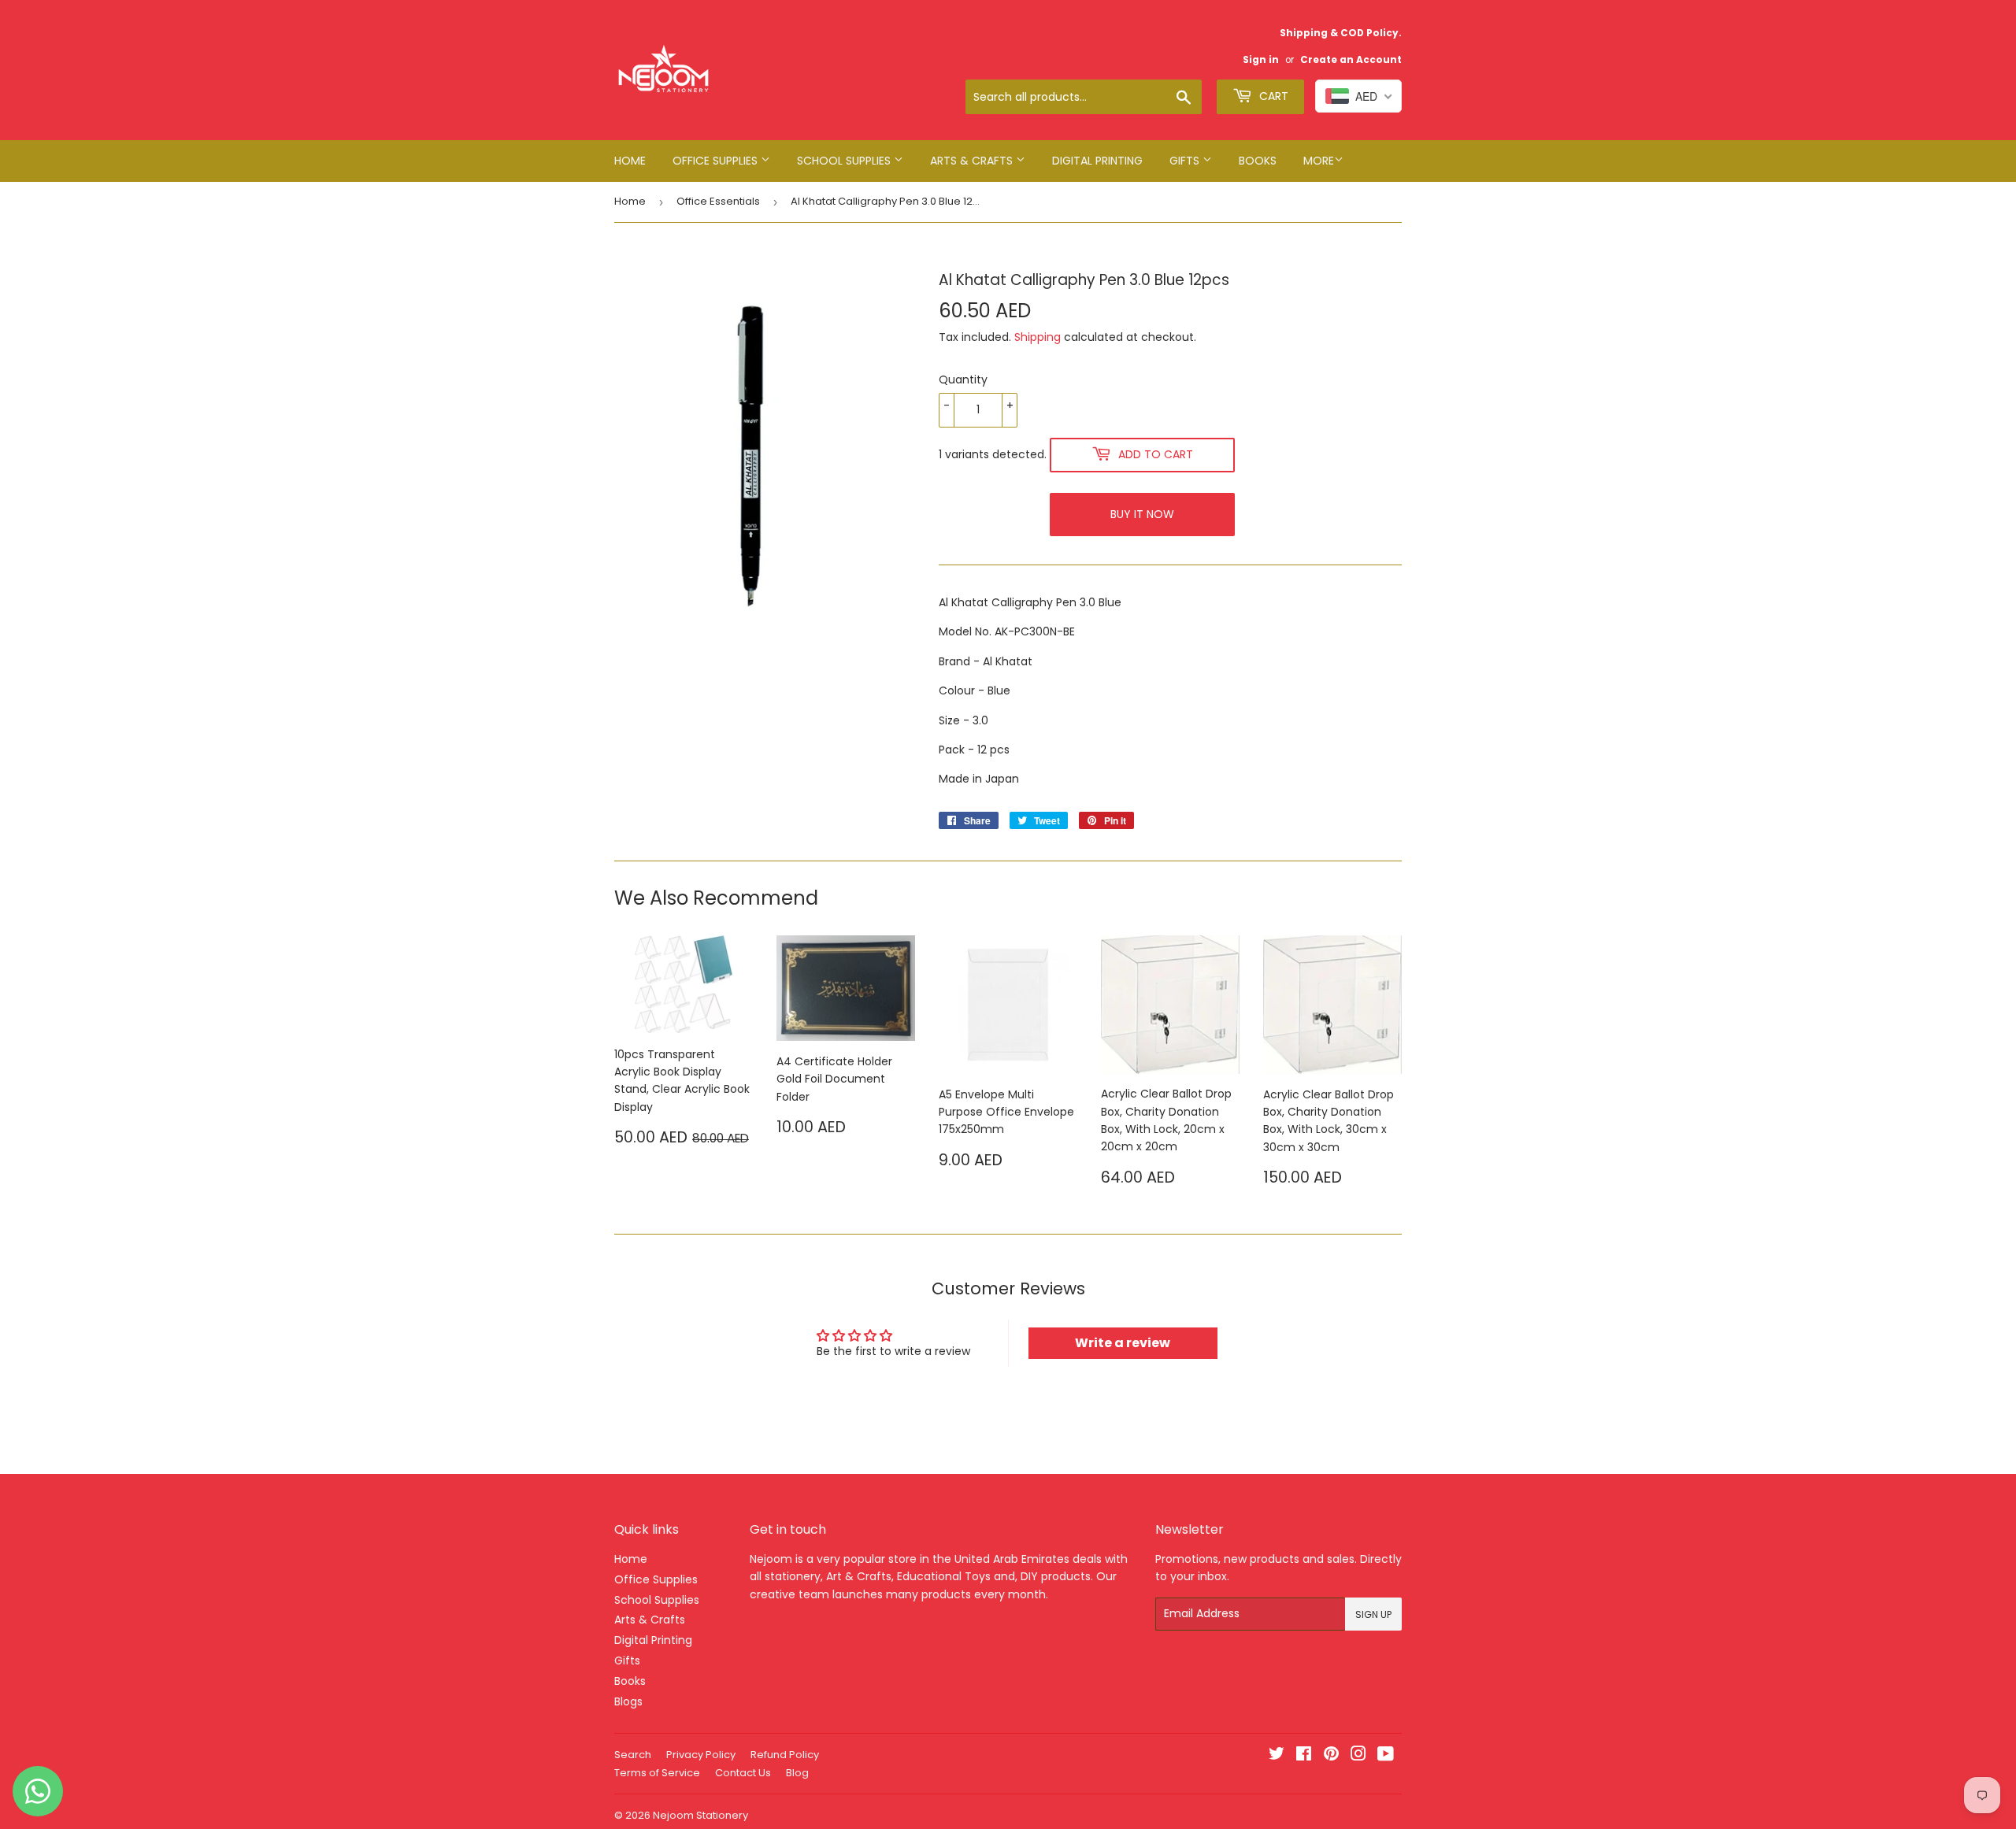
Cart (1272, 96)
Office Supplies (717, 161)
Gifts (1186, 161)
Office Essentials (718, 201)
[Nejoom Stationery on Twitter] (1277, 1756)
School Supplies (845, 161)
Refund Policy (785, 1755)
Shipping (1038, 337)
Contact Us (743, 1773)
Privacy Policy (701, 1755)
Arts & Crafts (973, 161)
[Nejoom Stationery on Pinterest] (1331, 1756)
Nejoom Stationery (700, 1815)
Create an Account (1351, 60)
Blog (797, 1773)
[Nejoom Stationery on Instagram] (1358, 1756)
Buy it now (1142, 514)
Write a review (1123, 1343)
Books (1258, 161)
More (1319, 161)
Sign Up (1373, 1614)
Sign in (1261, 60)
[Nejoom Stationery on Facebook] (1304, 1756)
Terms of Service (657, 1773)
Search (633, 1755)
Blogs (628, 1701)
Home (630, 161)
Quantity (963, 379)
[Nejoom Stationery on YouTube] (1386, 1756)
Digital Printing (1097, 161)
